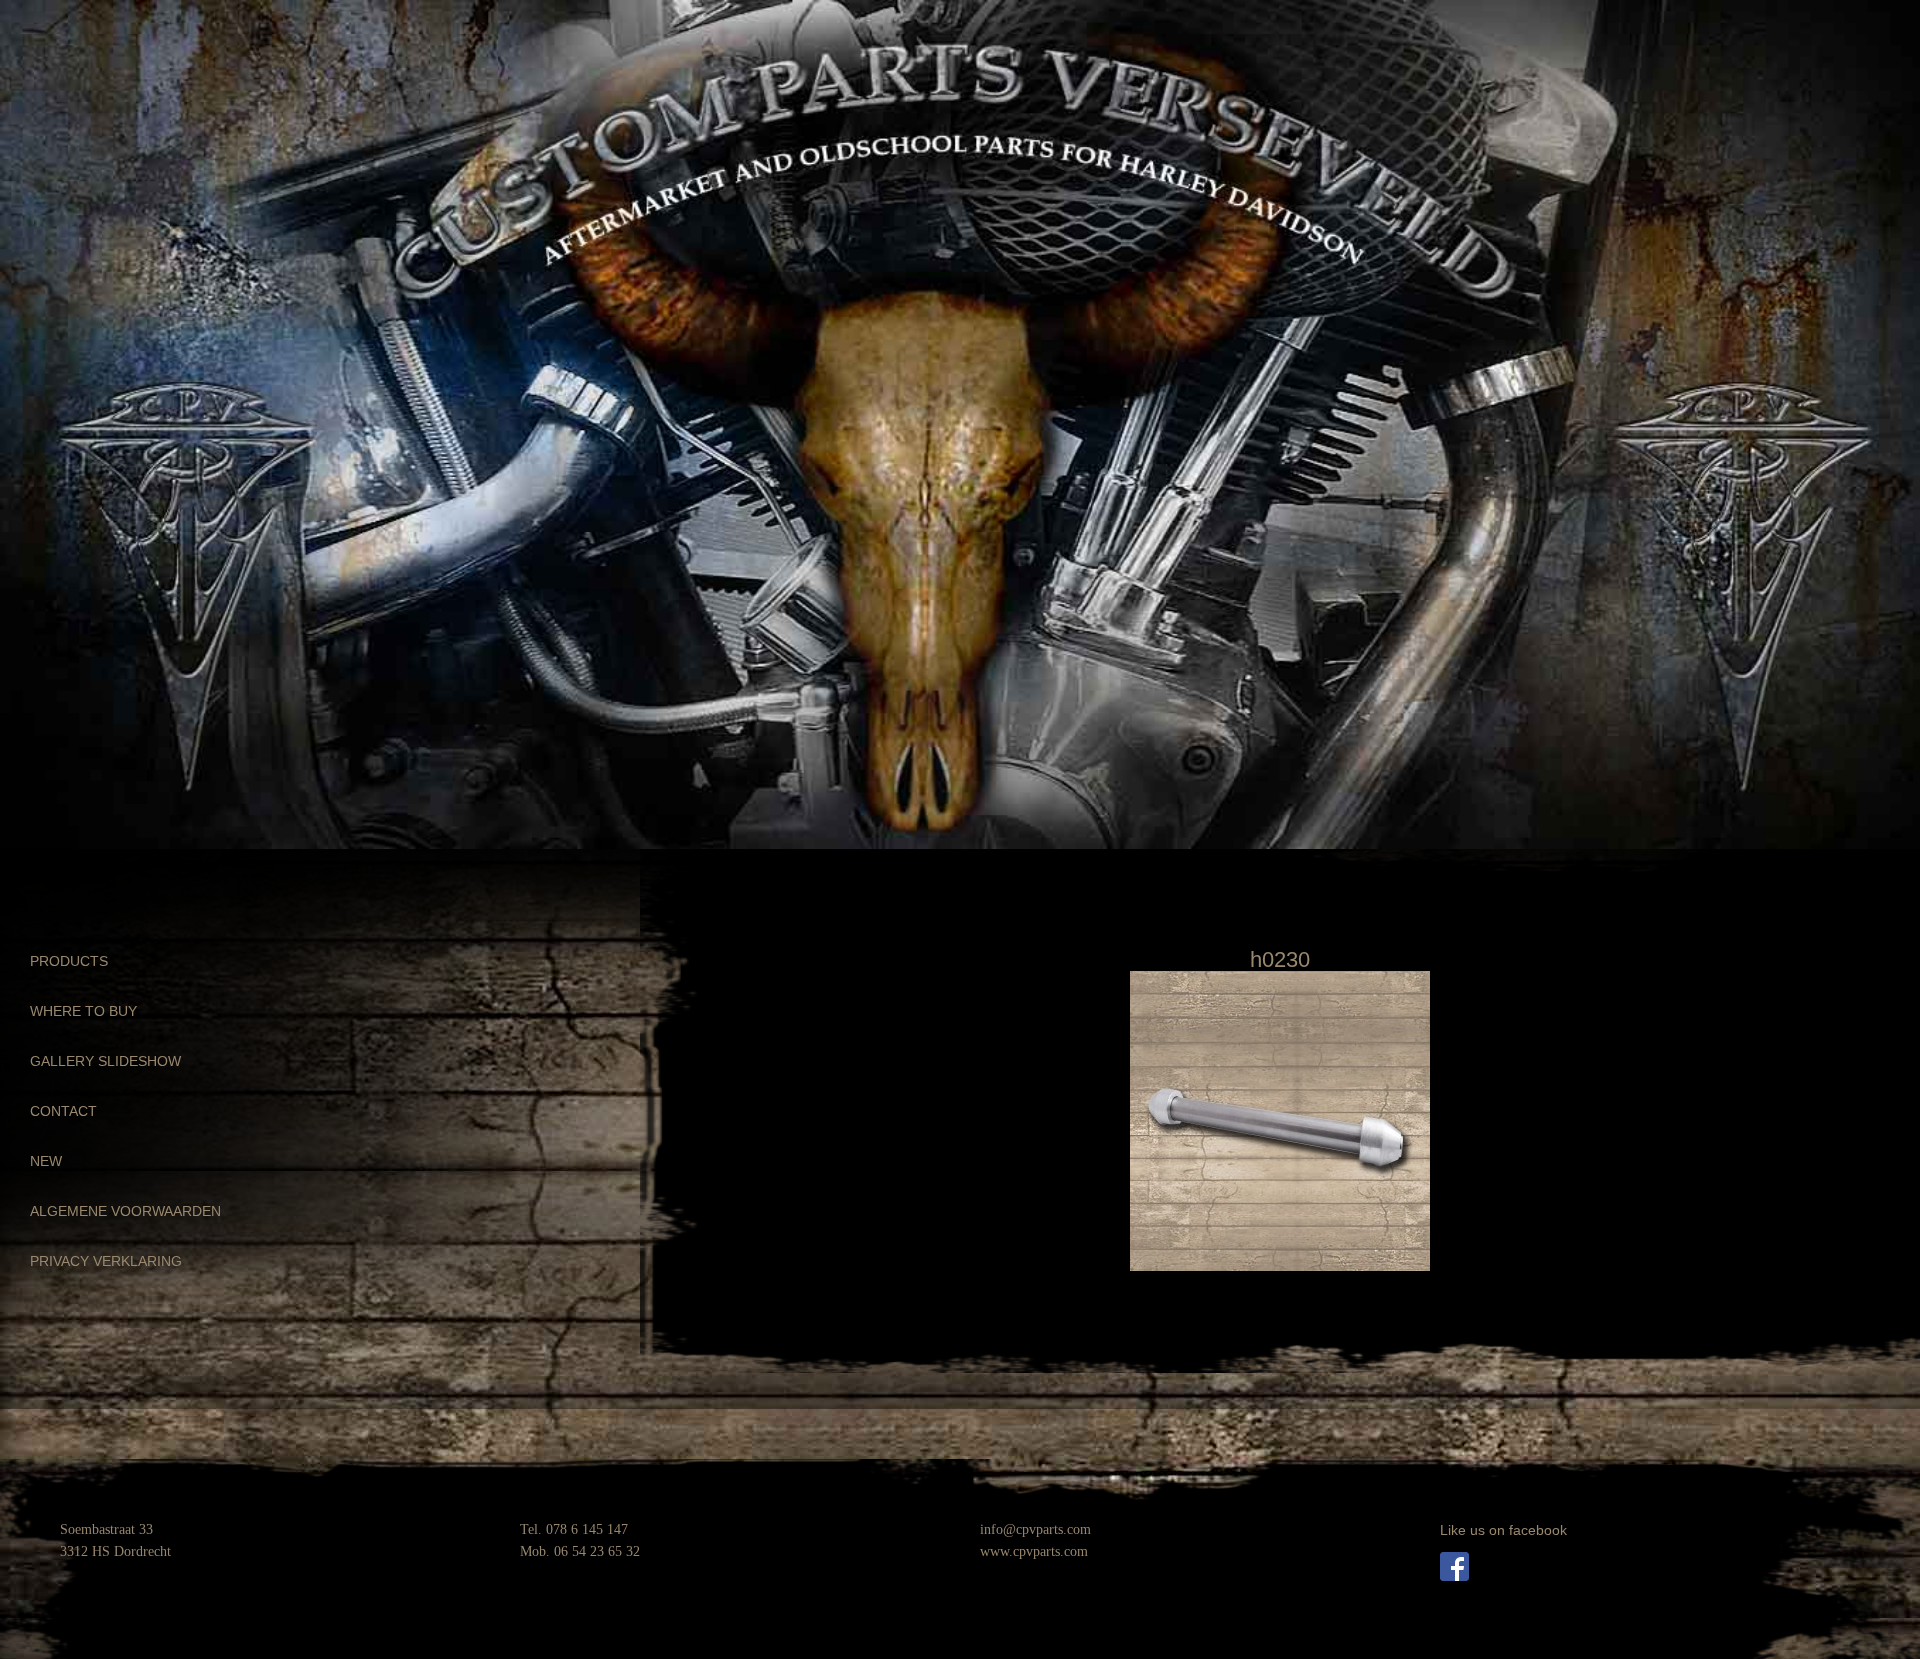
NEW (46, 1161)
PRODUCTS (69, 961)
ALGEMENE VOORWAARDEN (125, 1211)
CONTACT (63, 1111)
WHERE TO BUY (83, 1011)
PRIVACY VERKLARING (106, 1261)
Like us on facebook (1503, 1530)
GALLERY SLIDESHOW (105, 1061)
